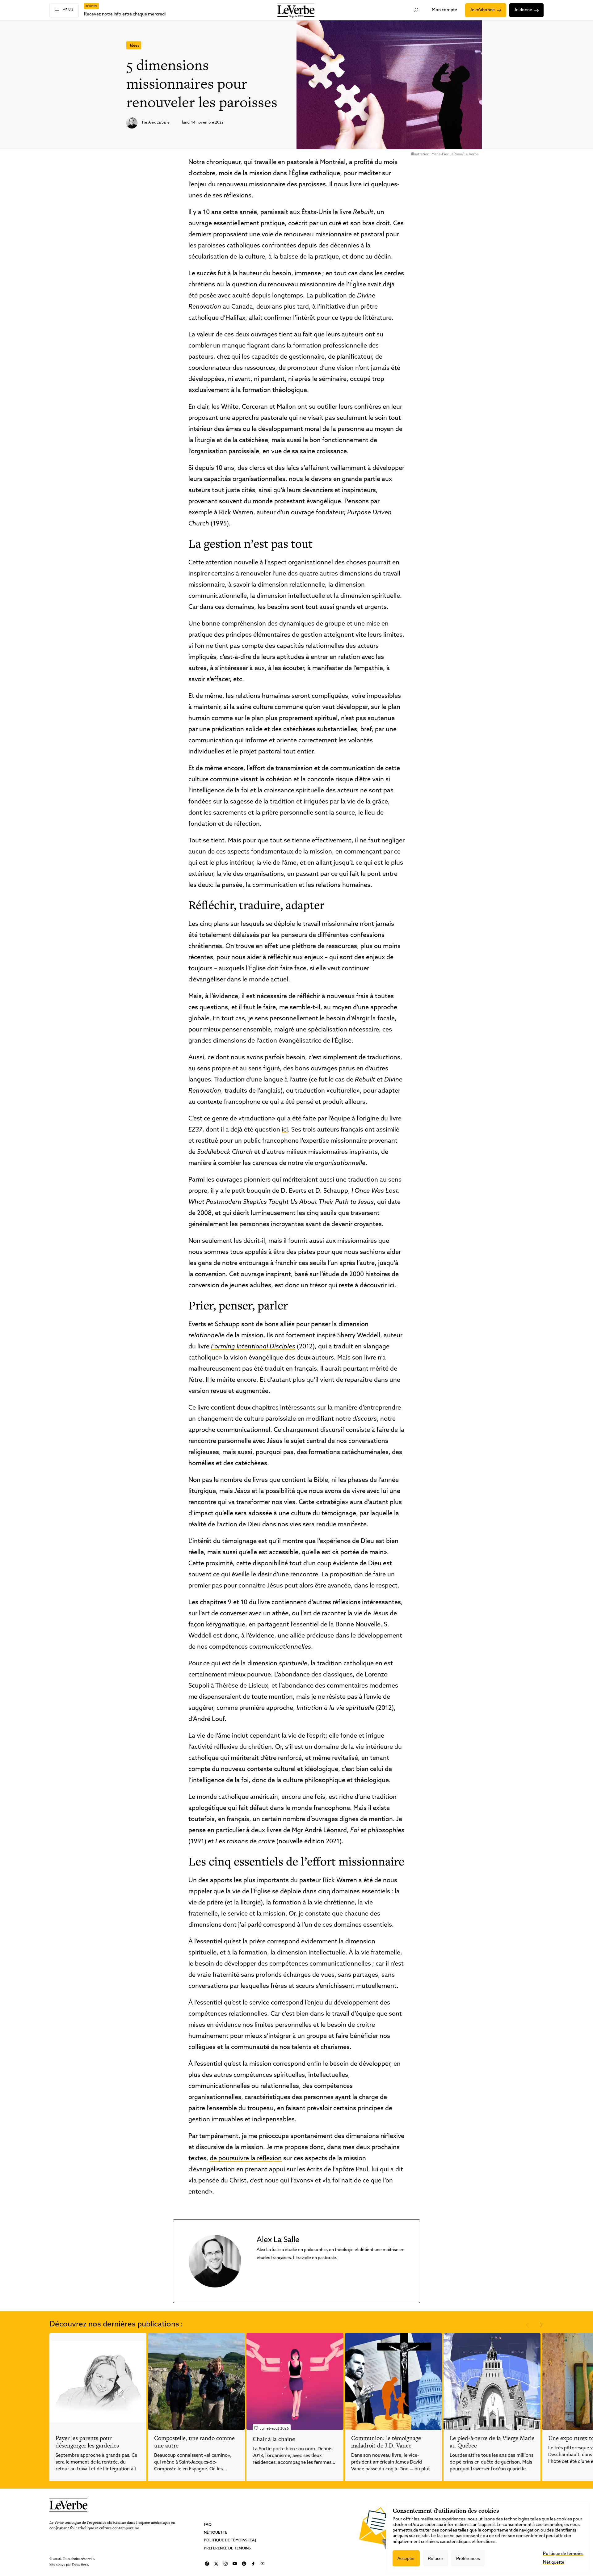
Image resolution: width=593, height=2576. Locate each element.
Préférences (468, 2558)
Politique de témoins (563, 2554)
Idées (135, 46)
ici (285, 1130)
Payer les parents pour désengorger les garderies (87, 2442)
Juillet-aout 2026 (274, 2429)
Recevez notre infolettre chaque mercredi (125, 14)
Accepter (406, 2558)
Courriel (263, 2564)
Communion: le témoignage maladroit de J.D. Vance (386, 2442)
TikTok (253, 2564)
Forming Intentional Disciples (253, 1347)
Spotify (244, 2564)
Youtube (235, 2564)
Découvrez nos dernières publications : (116, 2325)
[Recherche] (416, 10)
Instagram (225, 2564)
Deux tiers (80, 2564)
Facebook (207, 2564)
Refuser (435, 2558)
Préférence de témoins (227, 2549)
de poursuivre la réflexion (246, 2159)
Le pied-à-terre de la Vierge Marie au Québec (492, 2442)
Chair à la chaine (274, 2439)
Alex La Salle (159, 123)
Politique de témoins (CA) (230, 2540)
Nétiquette (216, 2533)
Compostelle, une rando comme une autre (194, 2442)
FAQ (208, 2525)
